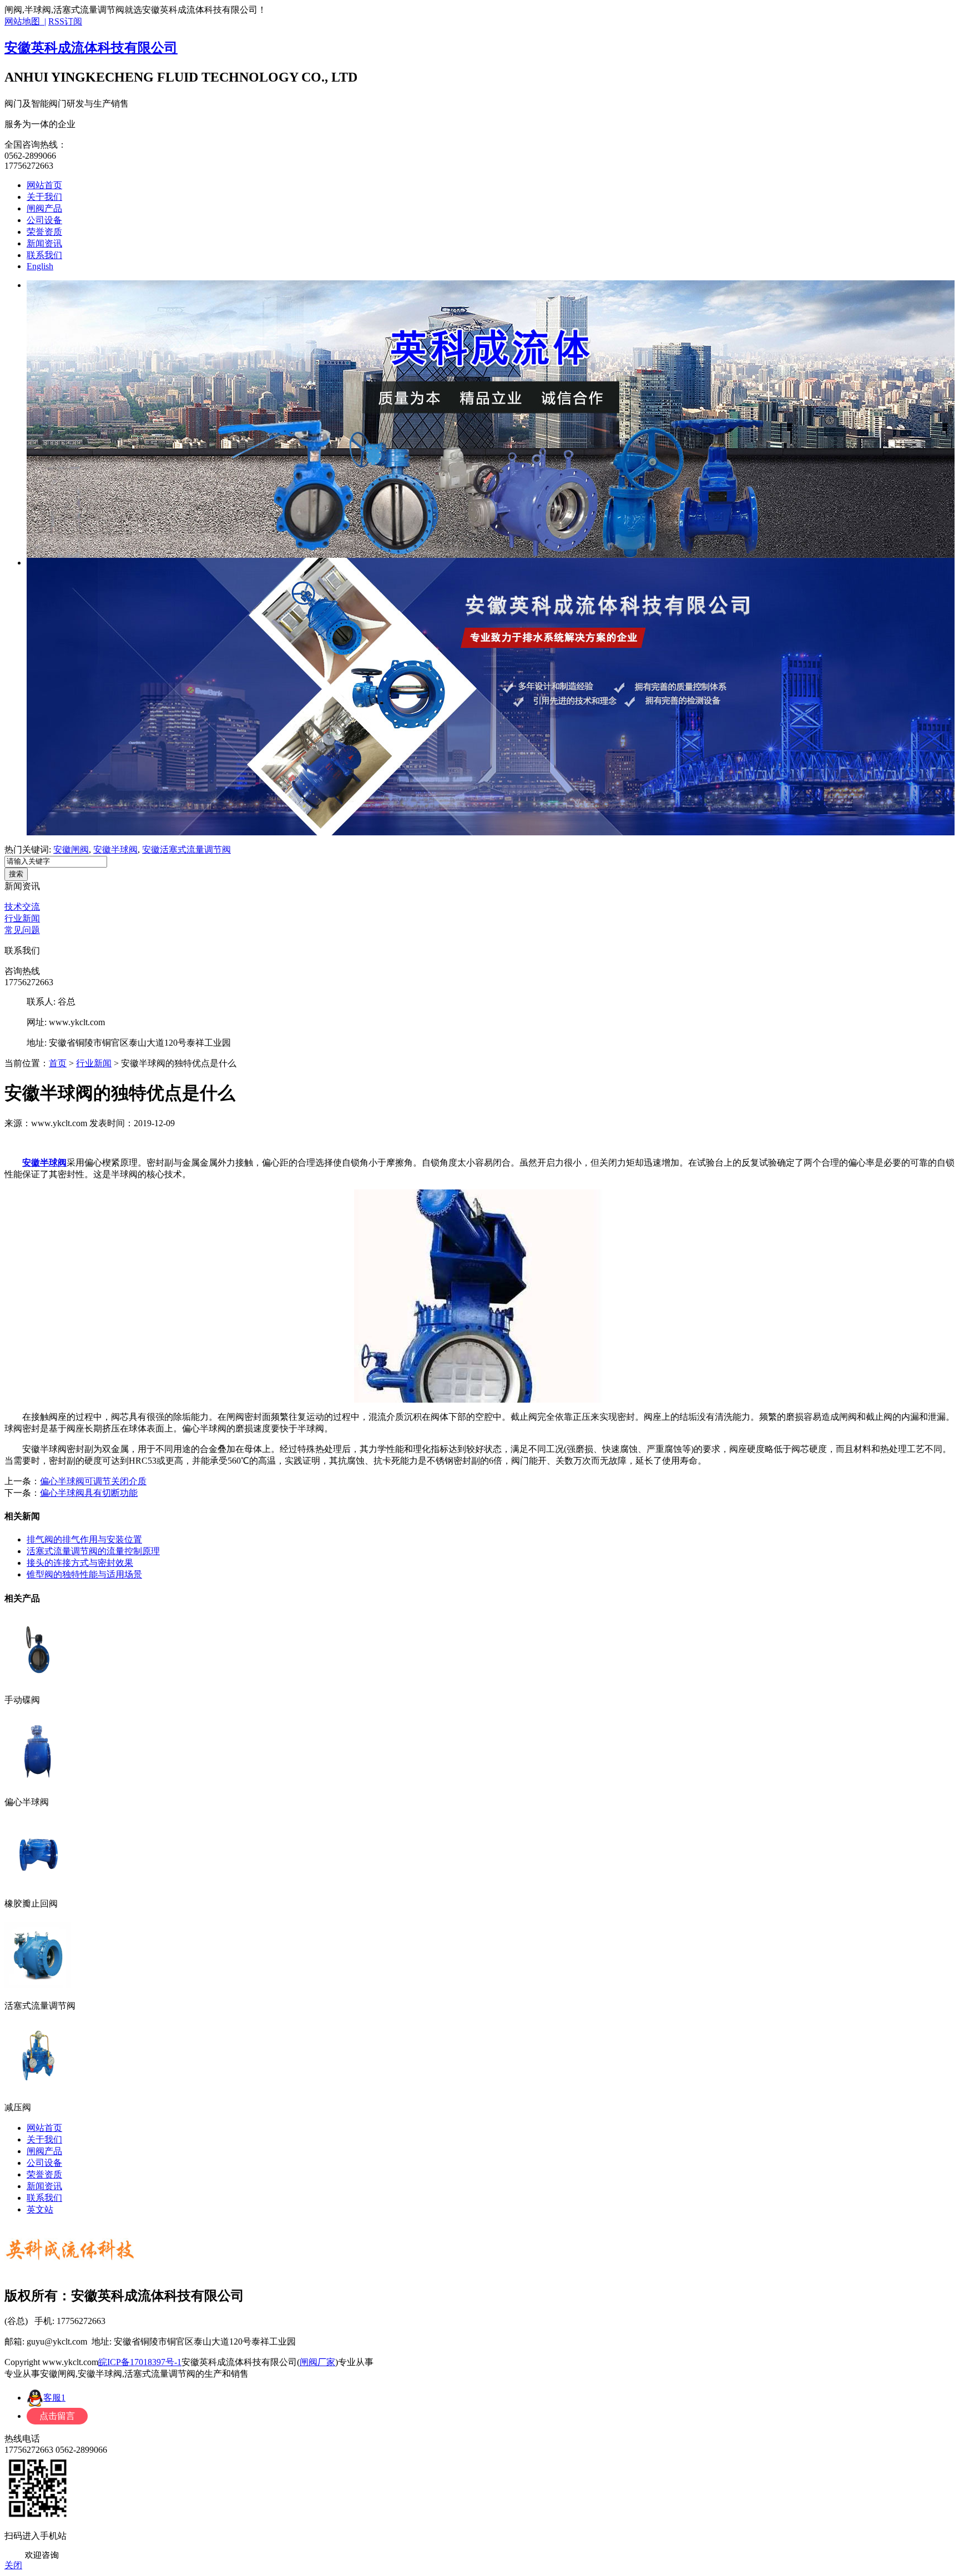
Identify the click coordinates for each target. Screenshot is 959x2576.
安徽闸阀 (71, 850)
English (40, 266)
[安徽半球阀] (491, 697)
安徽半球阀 (115, 850)
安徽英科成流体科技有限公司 (91, 48)
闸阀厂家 (317, 2362)
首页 (58, 1063)
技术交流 (22, 907)
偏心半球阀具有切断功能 (89, 1493)
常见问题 (22, 930)
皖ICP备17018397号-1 (140, 2362)
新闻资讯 (44, 243)
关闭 (13, 2565)
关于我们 (44, 197)
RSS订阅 (65, 21)
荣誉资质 (44, 232)
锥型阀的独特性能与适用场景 (84, 1574)
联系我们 (44, 255)
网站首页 (44, 185)
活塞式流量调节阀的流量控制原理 (93, 1551)
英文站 (40, 2209)
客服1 (54, 2398)
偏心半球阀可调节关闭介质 (93, 1481)
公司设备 (44, 220)
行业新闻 (22, 918)
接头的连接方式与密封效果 (80, 1563)
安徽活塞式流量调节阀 (186, 850)
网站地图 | (25, 21)
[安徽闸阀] (491, 419)
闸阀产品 (44, 208)
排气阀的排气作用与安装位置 (84, 1539)
